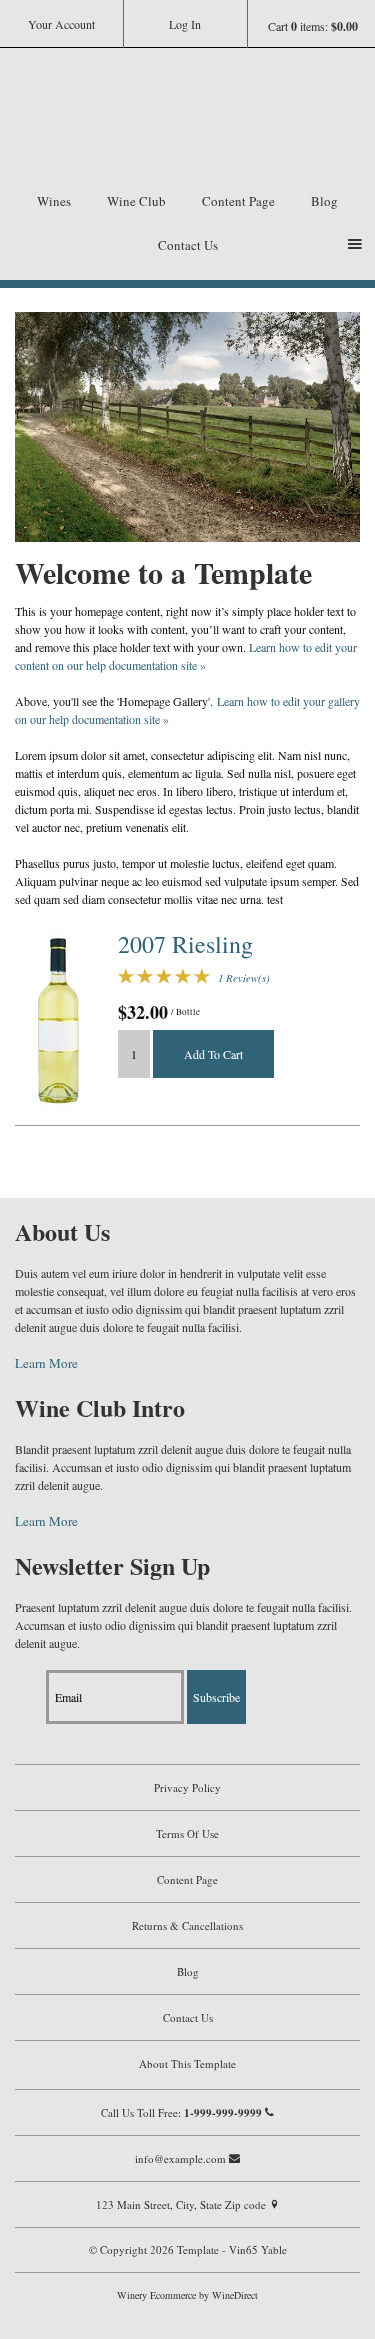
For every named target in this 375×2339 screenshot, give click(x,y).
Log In (185, 24)
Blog (324, 201)
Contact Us (188, 245)
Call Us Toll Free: (181, 2113)
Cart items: (313, 26)
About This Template (187, 2063)
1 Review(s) (244, 977)
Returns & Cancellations (187, 1925)
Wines (54, 201)
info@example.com (182, 2158)
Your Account (61, 24)
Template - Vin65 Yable (188, 122)
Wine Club (136, 201)
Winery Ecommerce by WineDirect (187, 2295)
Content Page (238, 201)
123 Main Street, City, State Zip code (182, 2204)
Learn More (46, 1363)
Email (29, 1676)
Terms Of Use (187, 1833)
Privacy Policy (187, 1787)
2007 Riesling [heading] (185, 944)
